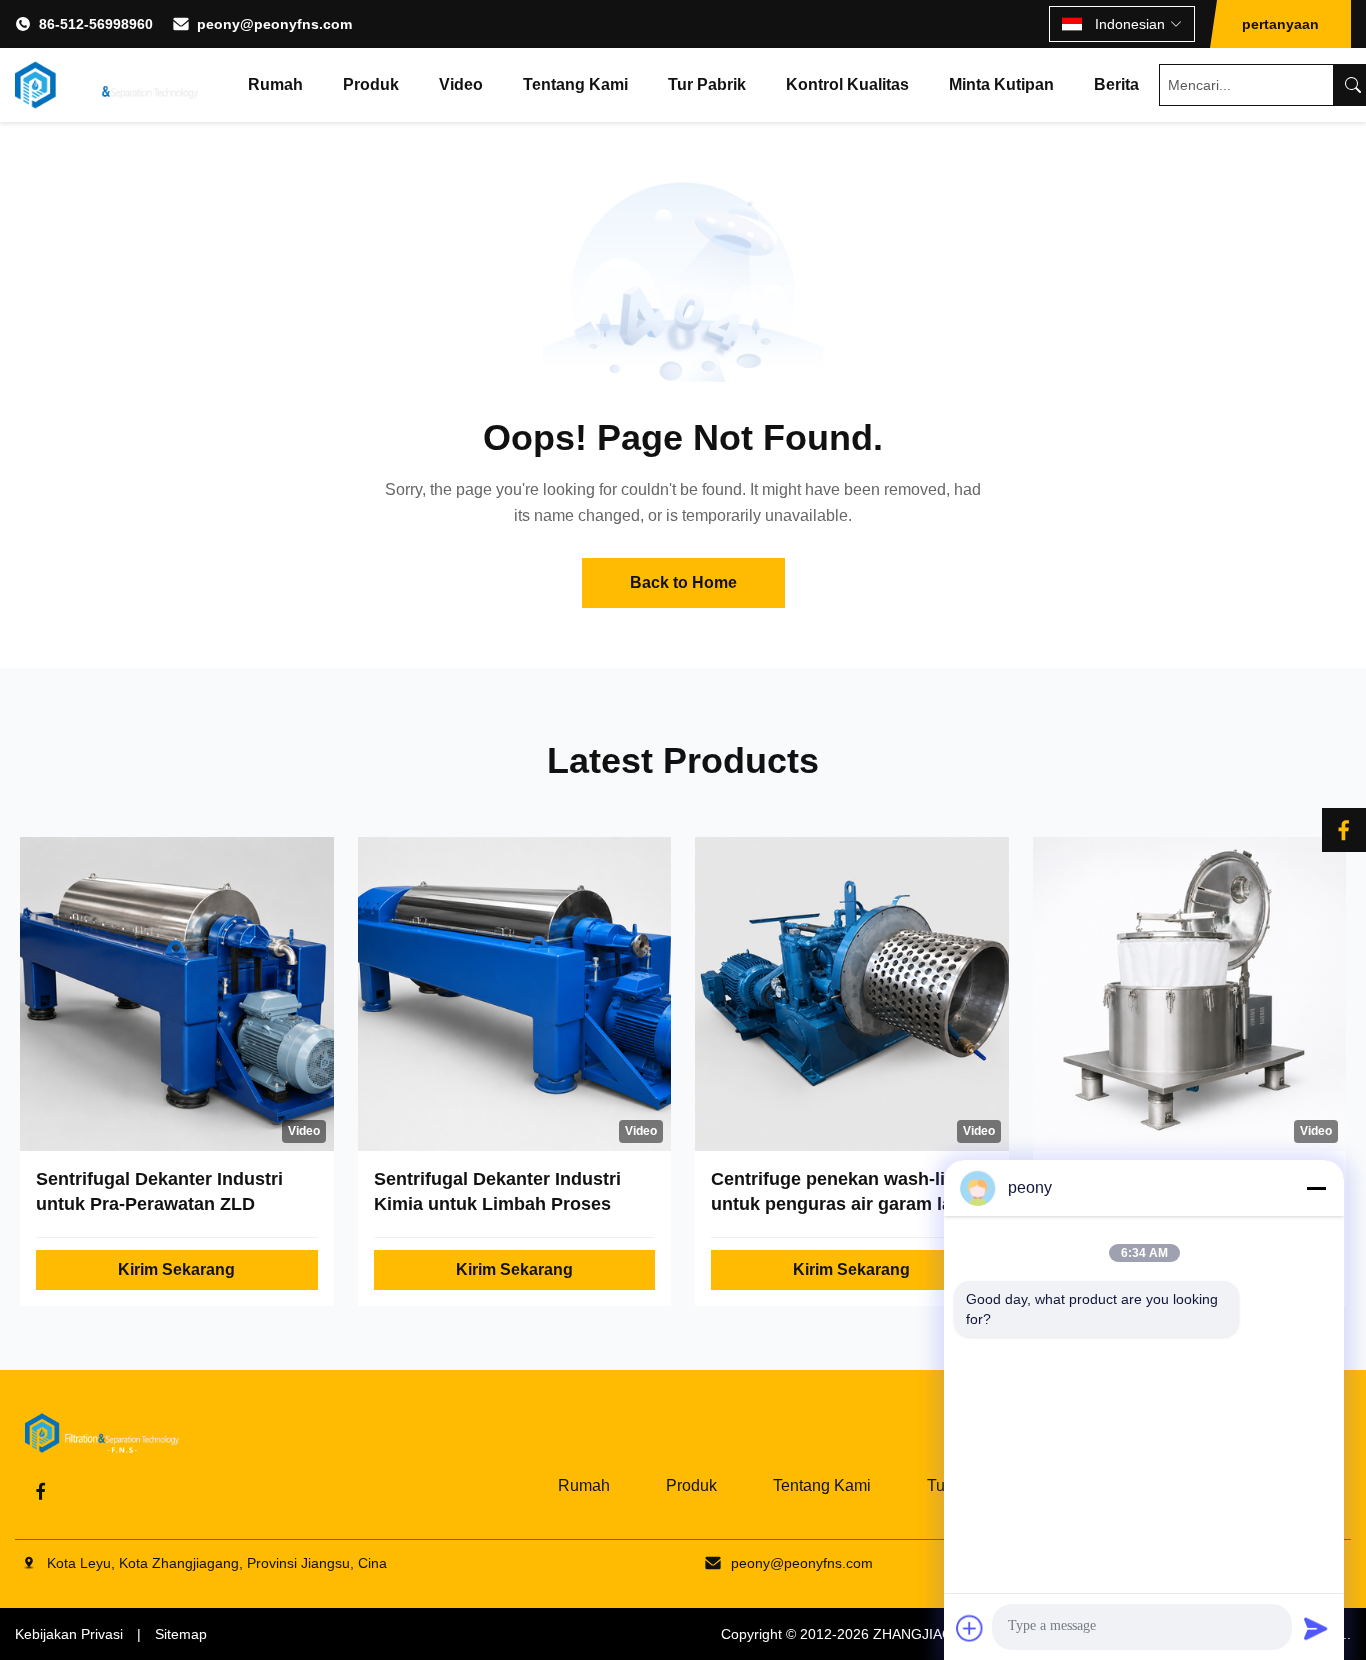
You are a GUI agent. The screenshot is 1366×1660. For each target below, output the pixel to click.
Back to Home (683, 582)
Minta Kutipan (1001, 84)
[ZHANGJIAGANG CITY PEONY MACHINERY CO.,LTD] (106, 85)
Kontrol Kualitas (847, 84)
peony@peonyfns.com (274, 24)
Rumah (275, 84)
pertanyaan (1280, 24)
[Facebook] (41, 1491)
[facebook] (1344, 830)
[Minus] (1316, 1188)
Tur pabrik (707, 84)
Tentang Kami (575, 84)
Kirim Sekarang (176, 1269)
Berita (1116, 84)
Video (461, 84)
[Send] (1316, 1628)
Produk (371, 84)
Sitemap (181, 1634)
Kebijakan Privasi (69, 1634)
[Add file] (970, 1628)
